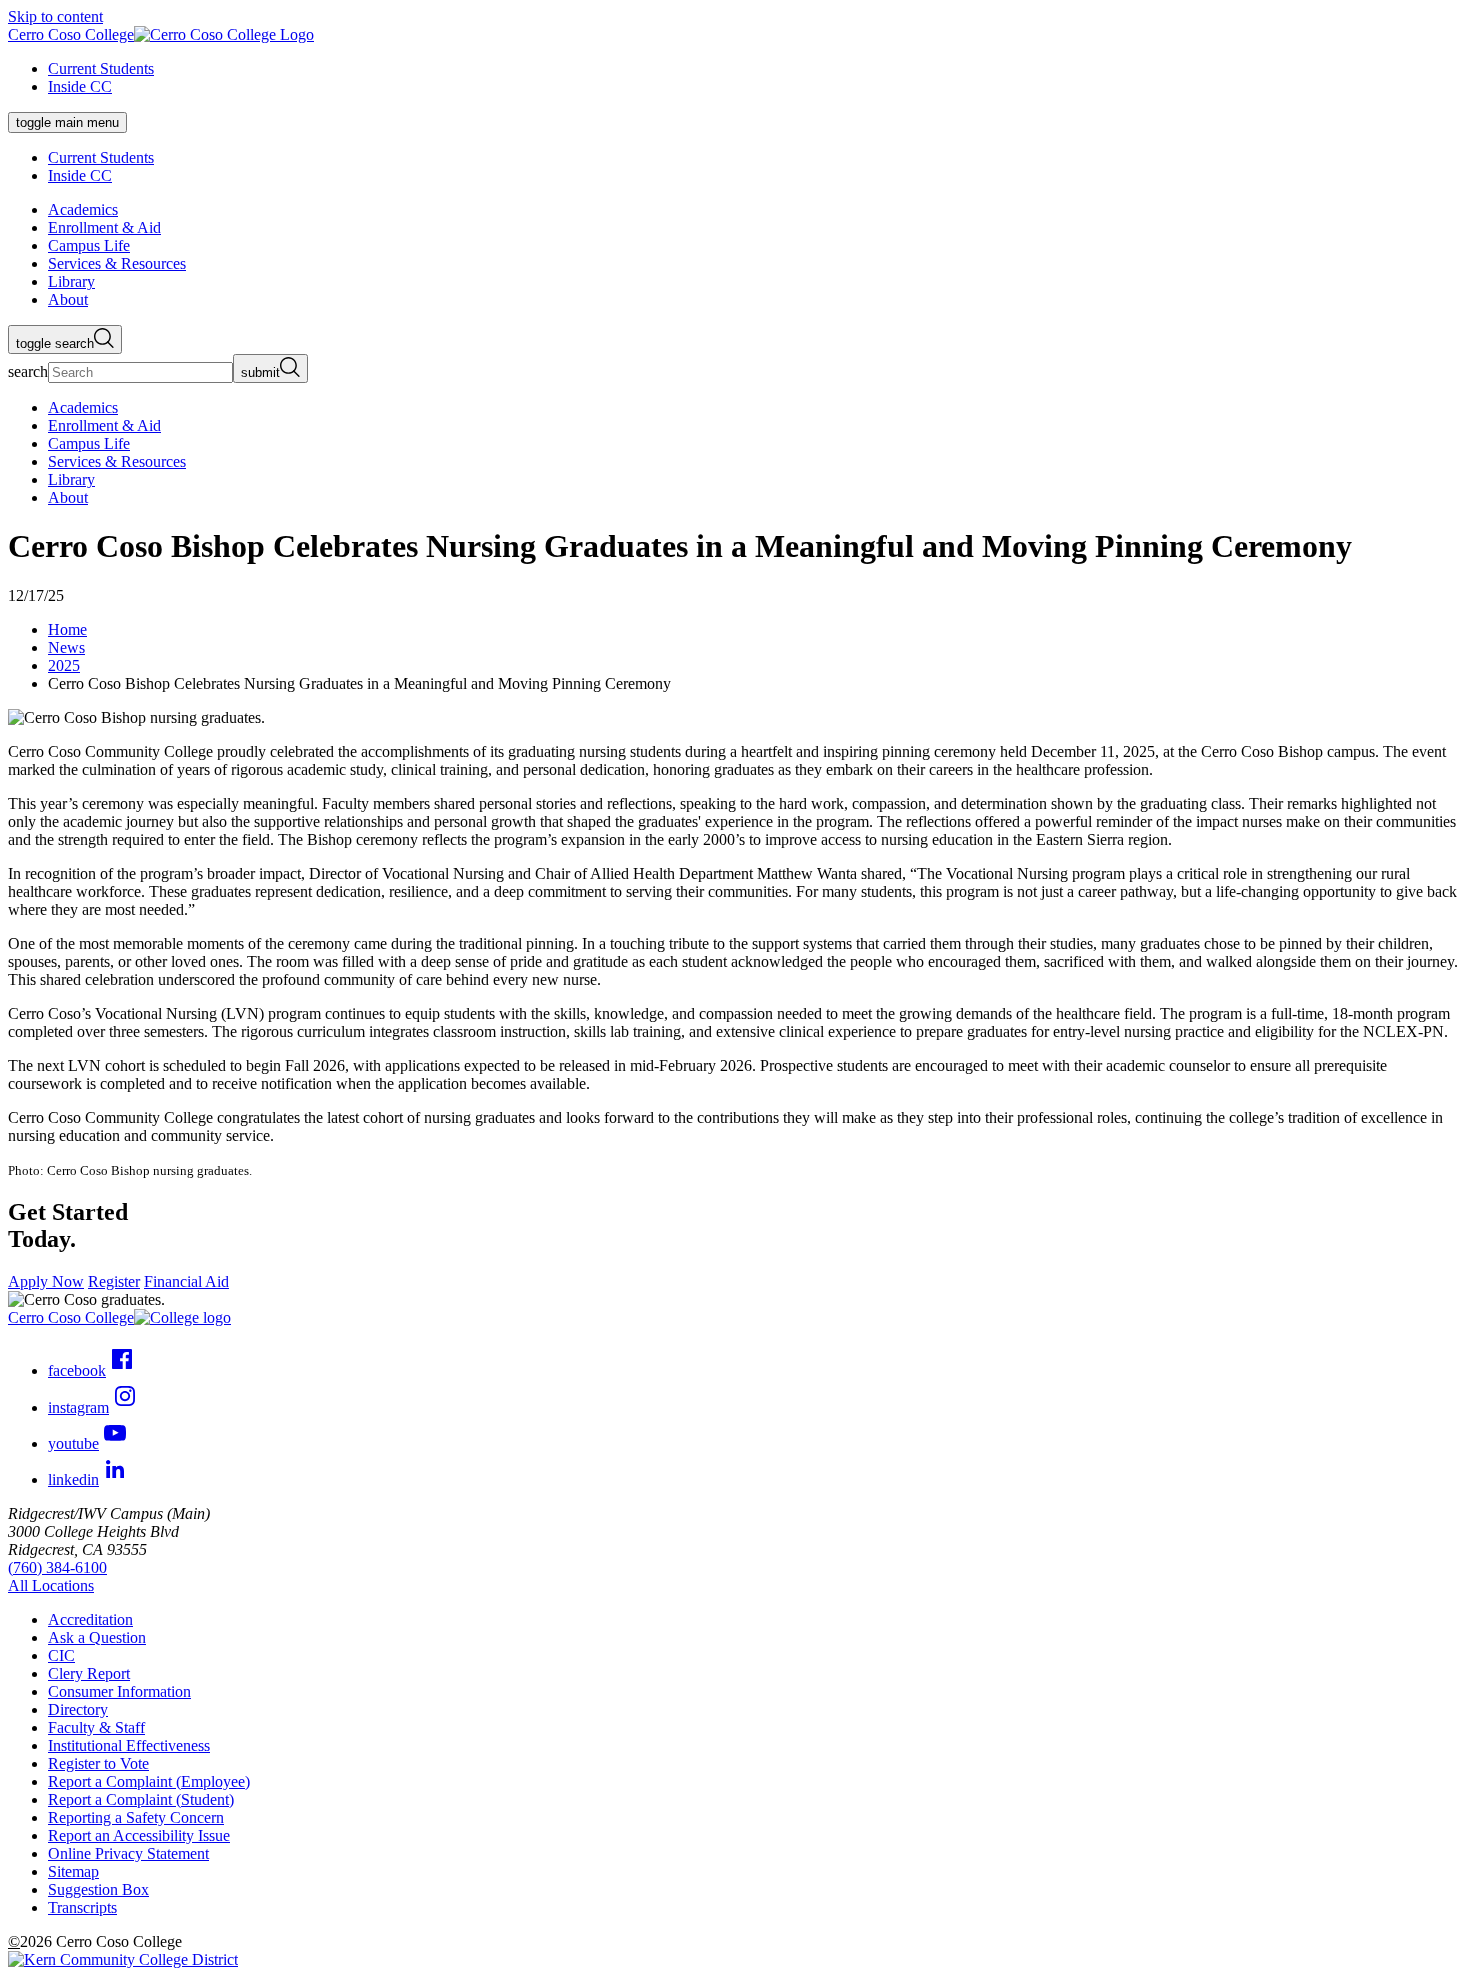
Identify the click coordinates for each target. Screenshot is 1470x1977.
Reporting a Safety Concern (136, 1817)
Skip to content (55, 16)
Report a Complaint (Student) (141, 1799)
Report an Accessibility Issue (139, 1835)
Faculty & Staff (96, 1727)
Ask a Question (97, 1637)
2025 (64, 665)
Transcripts (82, 1907)
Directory (78, 1709)
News (66, 647)
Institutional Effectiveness (129, 1745)
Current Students (101, 68)
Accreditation (90, 1619)
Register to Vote (98, 1763)
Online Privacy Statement (128, 1853)
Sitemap (73, 1871)
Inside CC (80, 86)
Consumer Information (119, 1691)
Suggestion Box (98, 1889)
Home (67, 629)
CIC (61, 1655)
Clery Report (89, 1673)
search (28, 371)
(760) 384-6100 (57, 1567)
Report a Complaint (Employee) (149, 1781)
